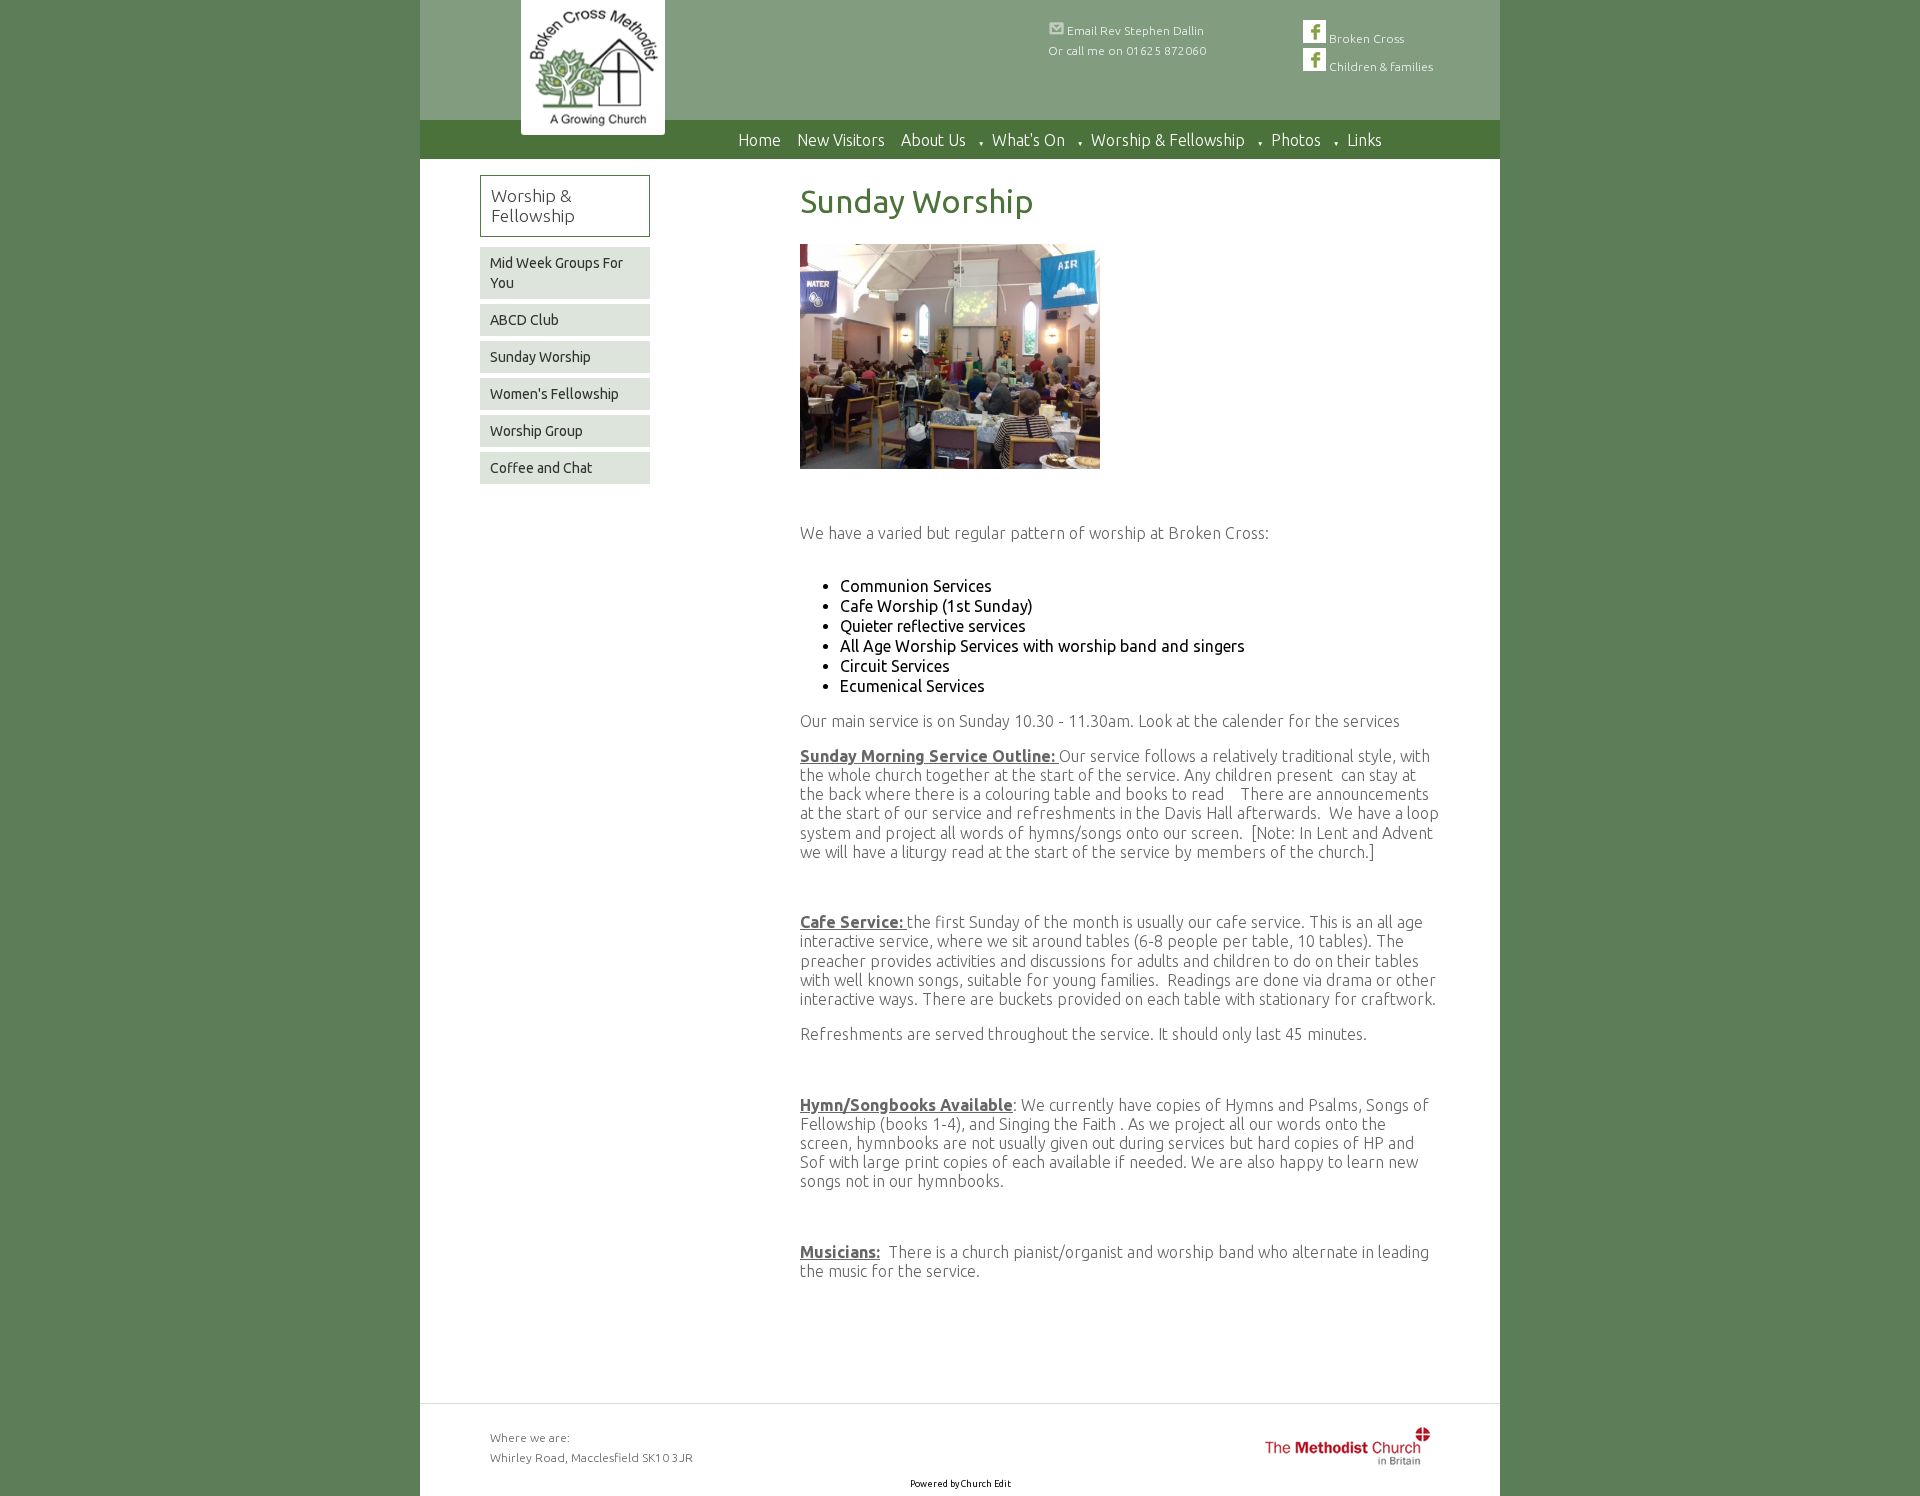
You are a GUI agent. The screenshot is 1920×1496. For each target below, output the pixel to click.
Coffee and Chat (541, 468)
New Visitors (841, 140)
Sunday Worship (540, 357)
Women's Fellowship (554, 394)
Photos (1296, 140)
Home (759, 140)
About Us (933, 140)
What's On (1028, 140)
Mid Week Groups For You (556, 273)
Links (1364, 140)
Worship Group (536, 431)
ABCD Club (524, 320)
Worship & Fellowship (1168, 140)
